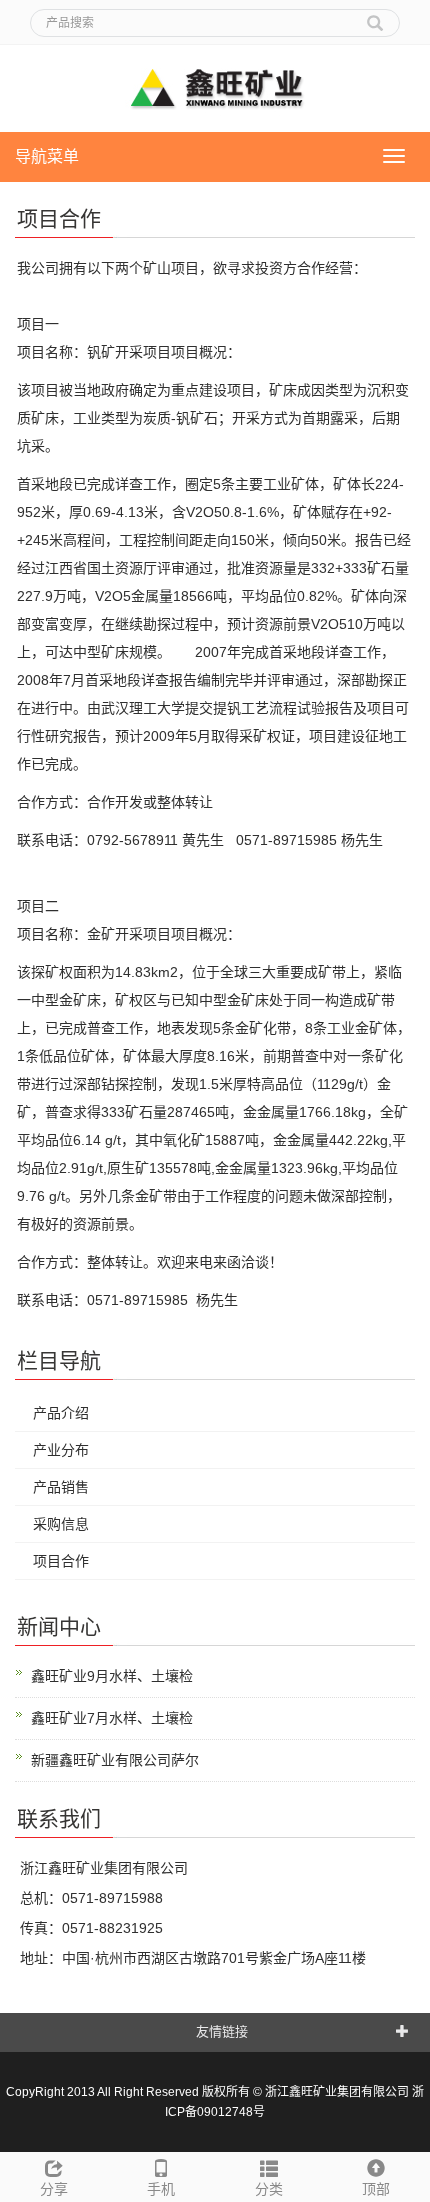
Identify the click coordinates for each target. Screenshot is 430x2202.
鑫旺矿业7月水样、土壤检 (112, 1718)
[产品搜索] (375, 16)
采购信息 (61, 1524)
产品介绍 (61, 1413)
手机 (161, 2189)
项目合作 (61, 1561)
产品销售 (61, 1487)
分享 (54, 2189)
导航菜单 (47, 156)
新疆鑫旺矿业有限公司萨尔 (115, 1760)
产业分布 (61, 1450)
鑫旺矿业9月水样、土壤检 (112, 1676)
